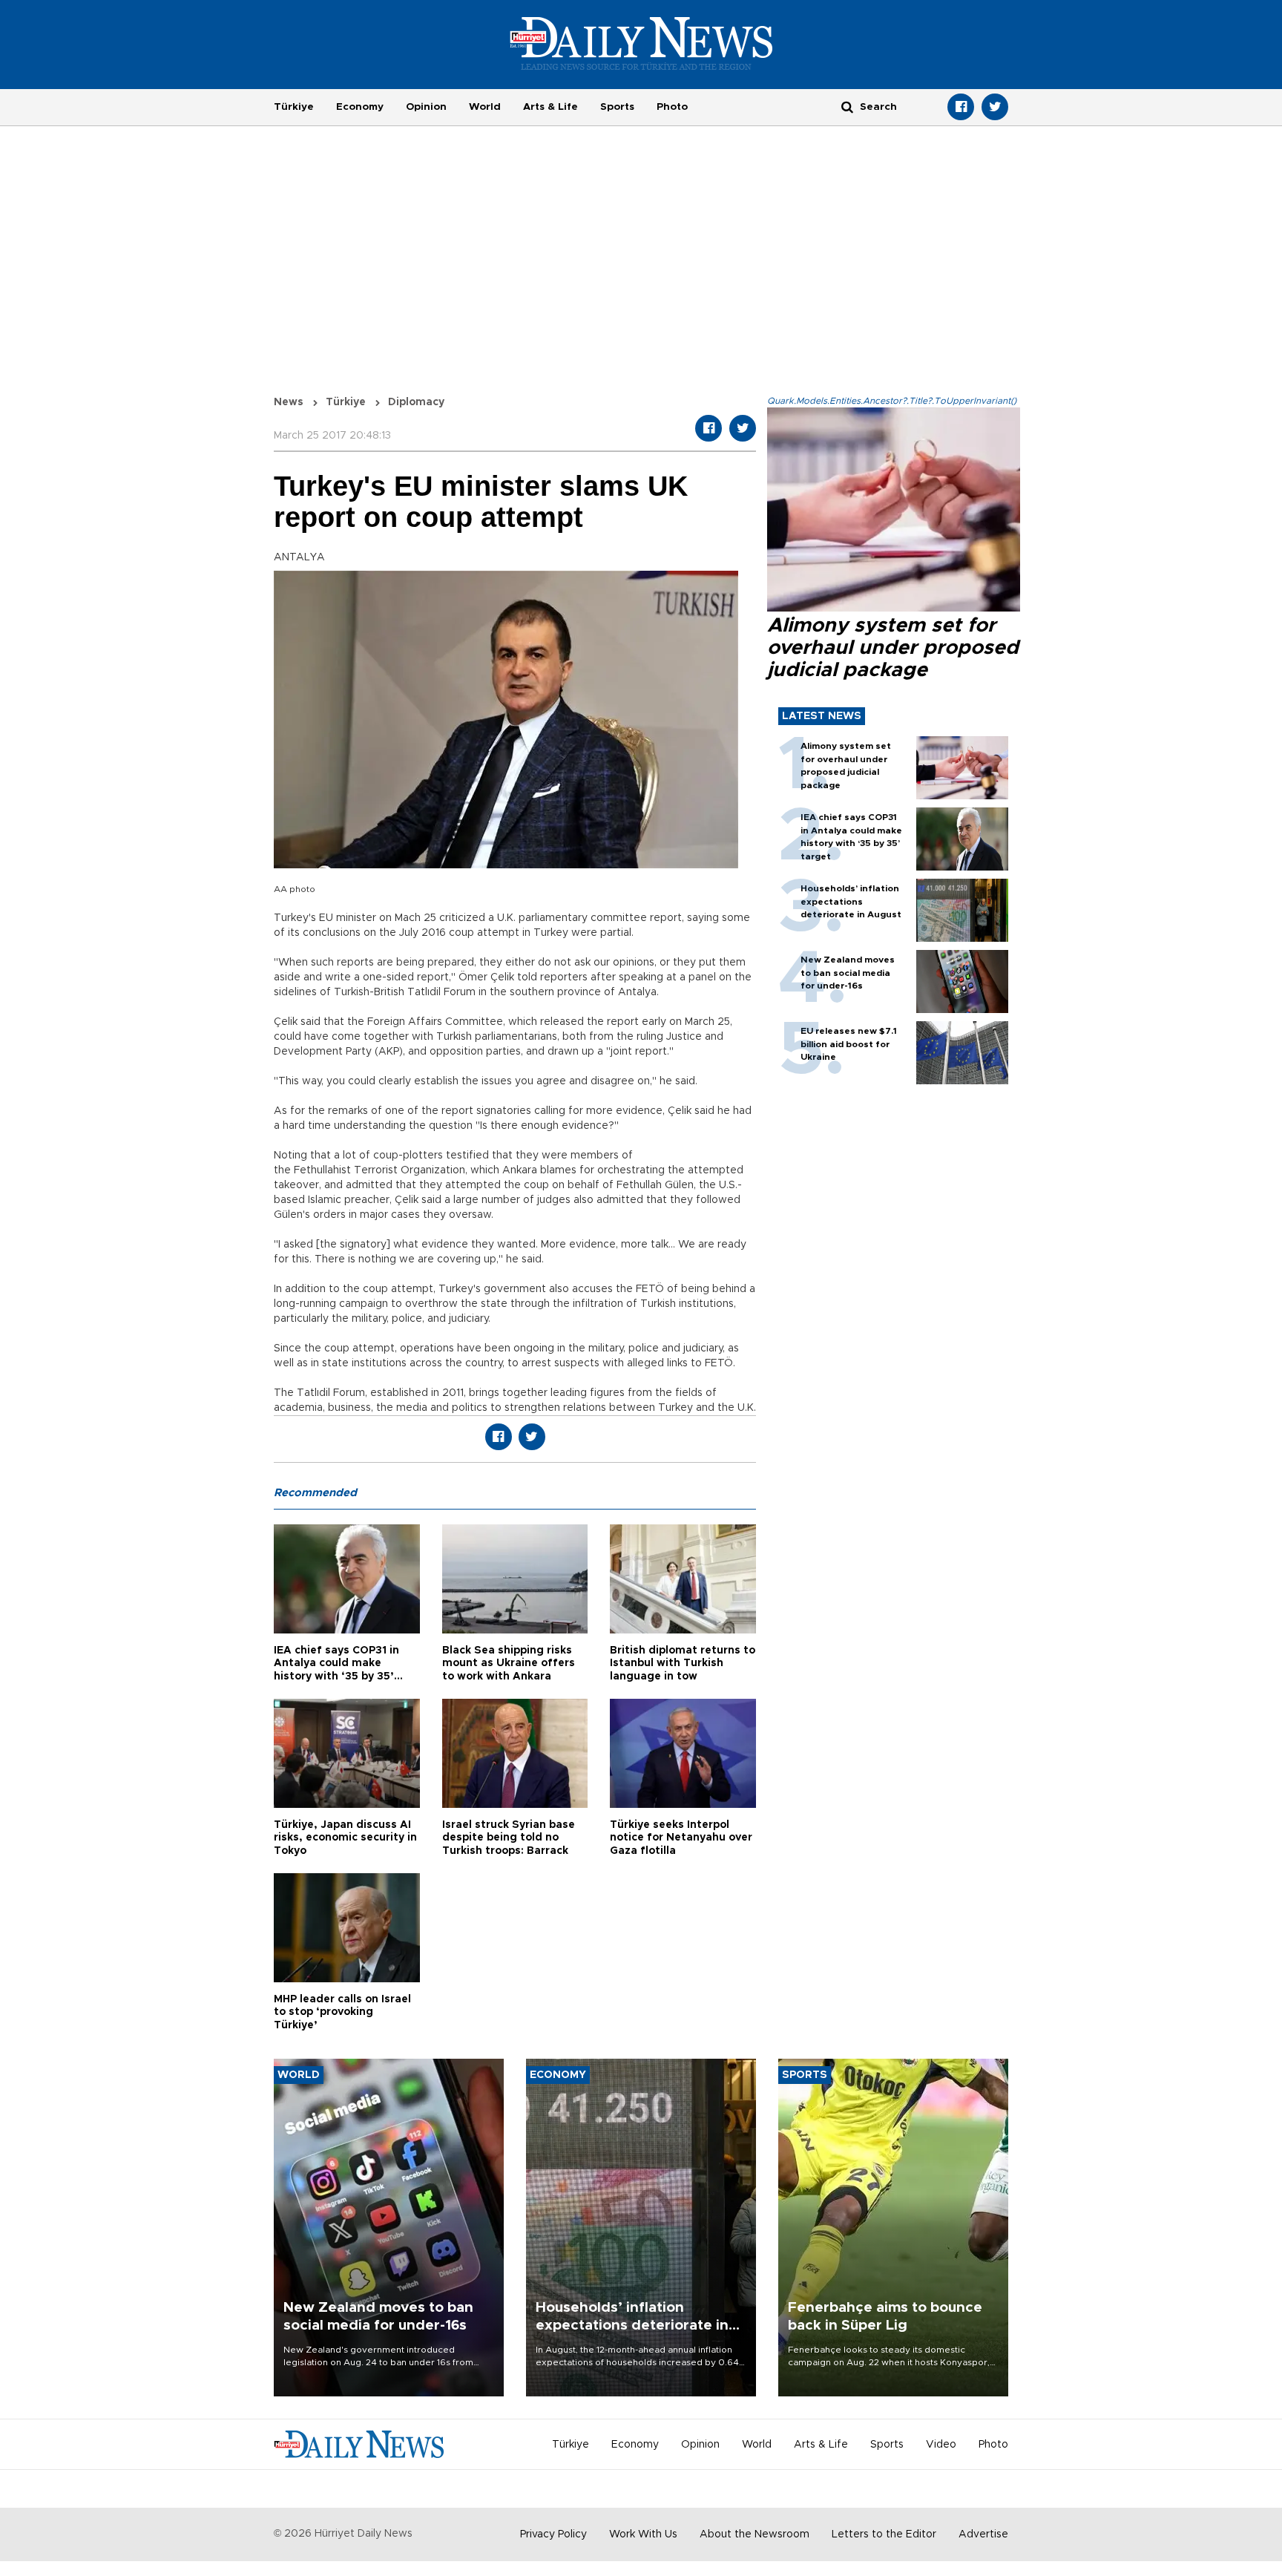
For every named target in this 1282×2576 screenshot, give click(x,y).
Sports (617, 107)
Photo (672, 107)
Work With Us (643, 2534)
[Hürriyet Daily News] (641, 43)
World (485, 107)
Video (941, 2445)
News (289, 402)
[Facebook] (961, 107)
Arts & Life (550, 107)
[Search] (847, 106)
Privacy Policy (553, 2534)
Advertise (983, 2534)
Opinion (426, 107)
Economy (360, 107)
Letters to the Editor (884, 2534)
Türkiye (294, 107)
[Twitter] (995, 107)
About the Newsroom (755, 2534)
